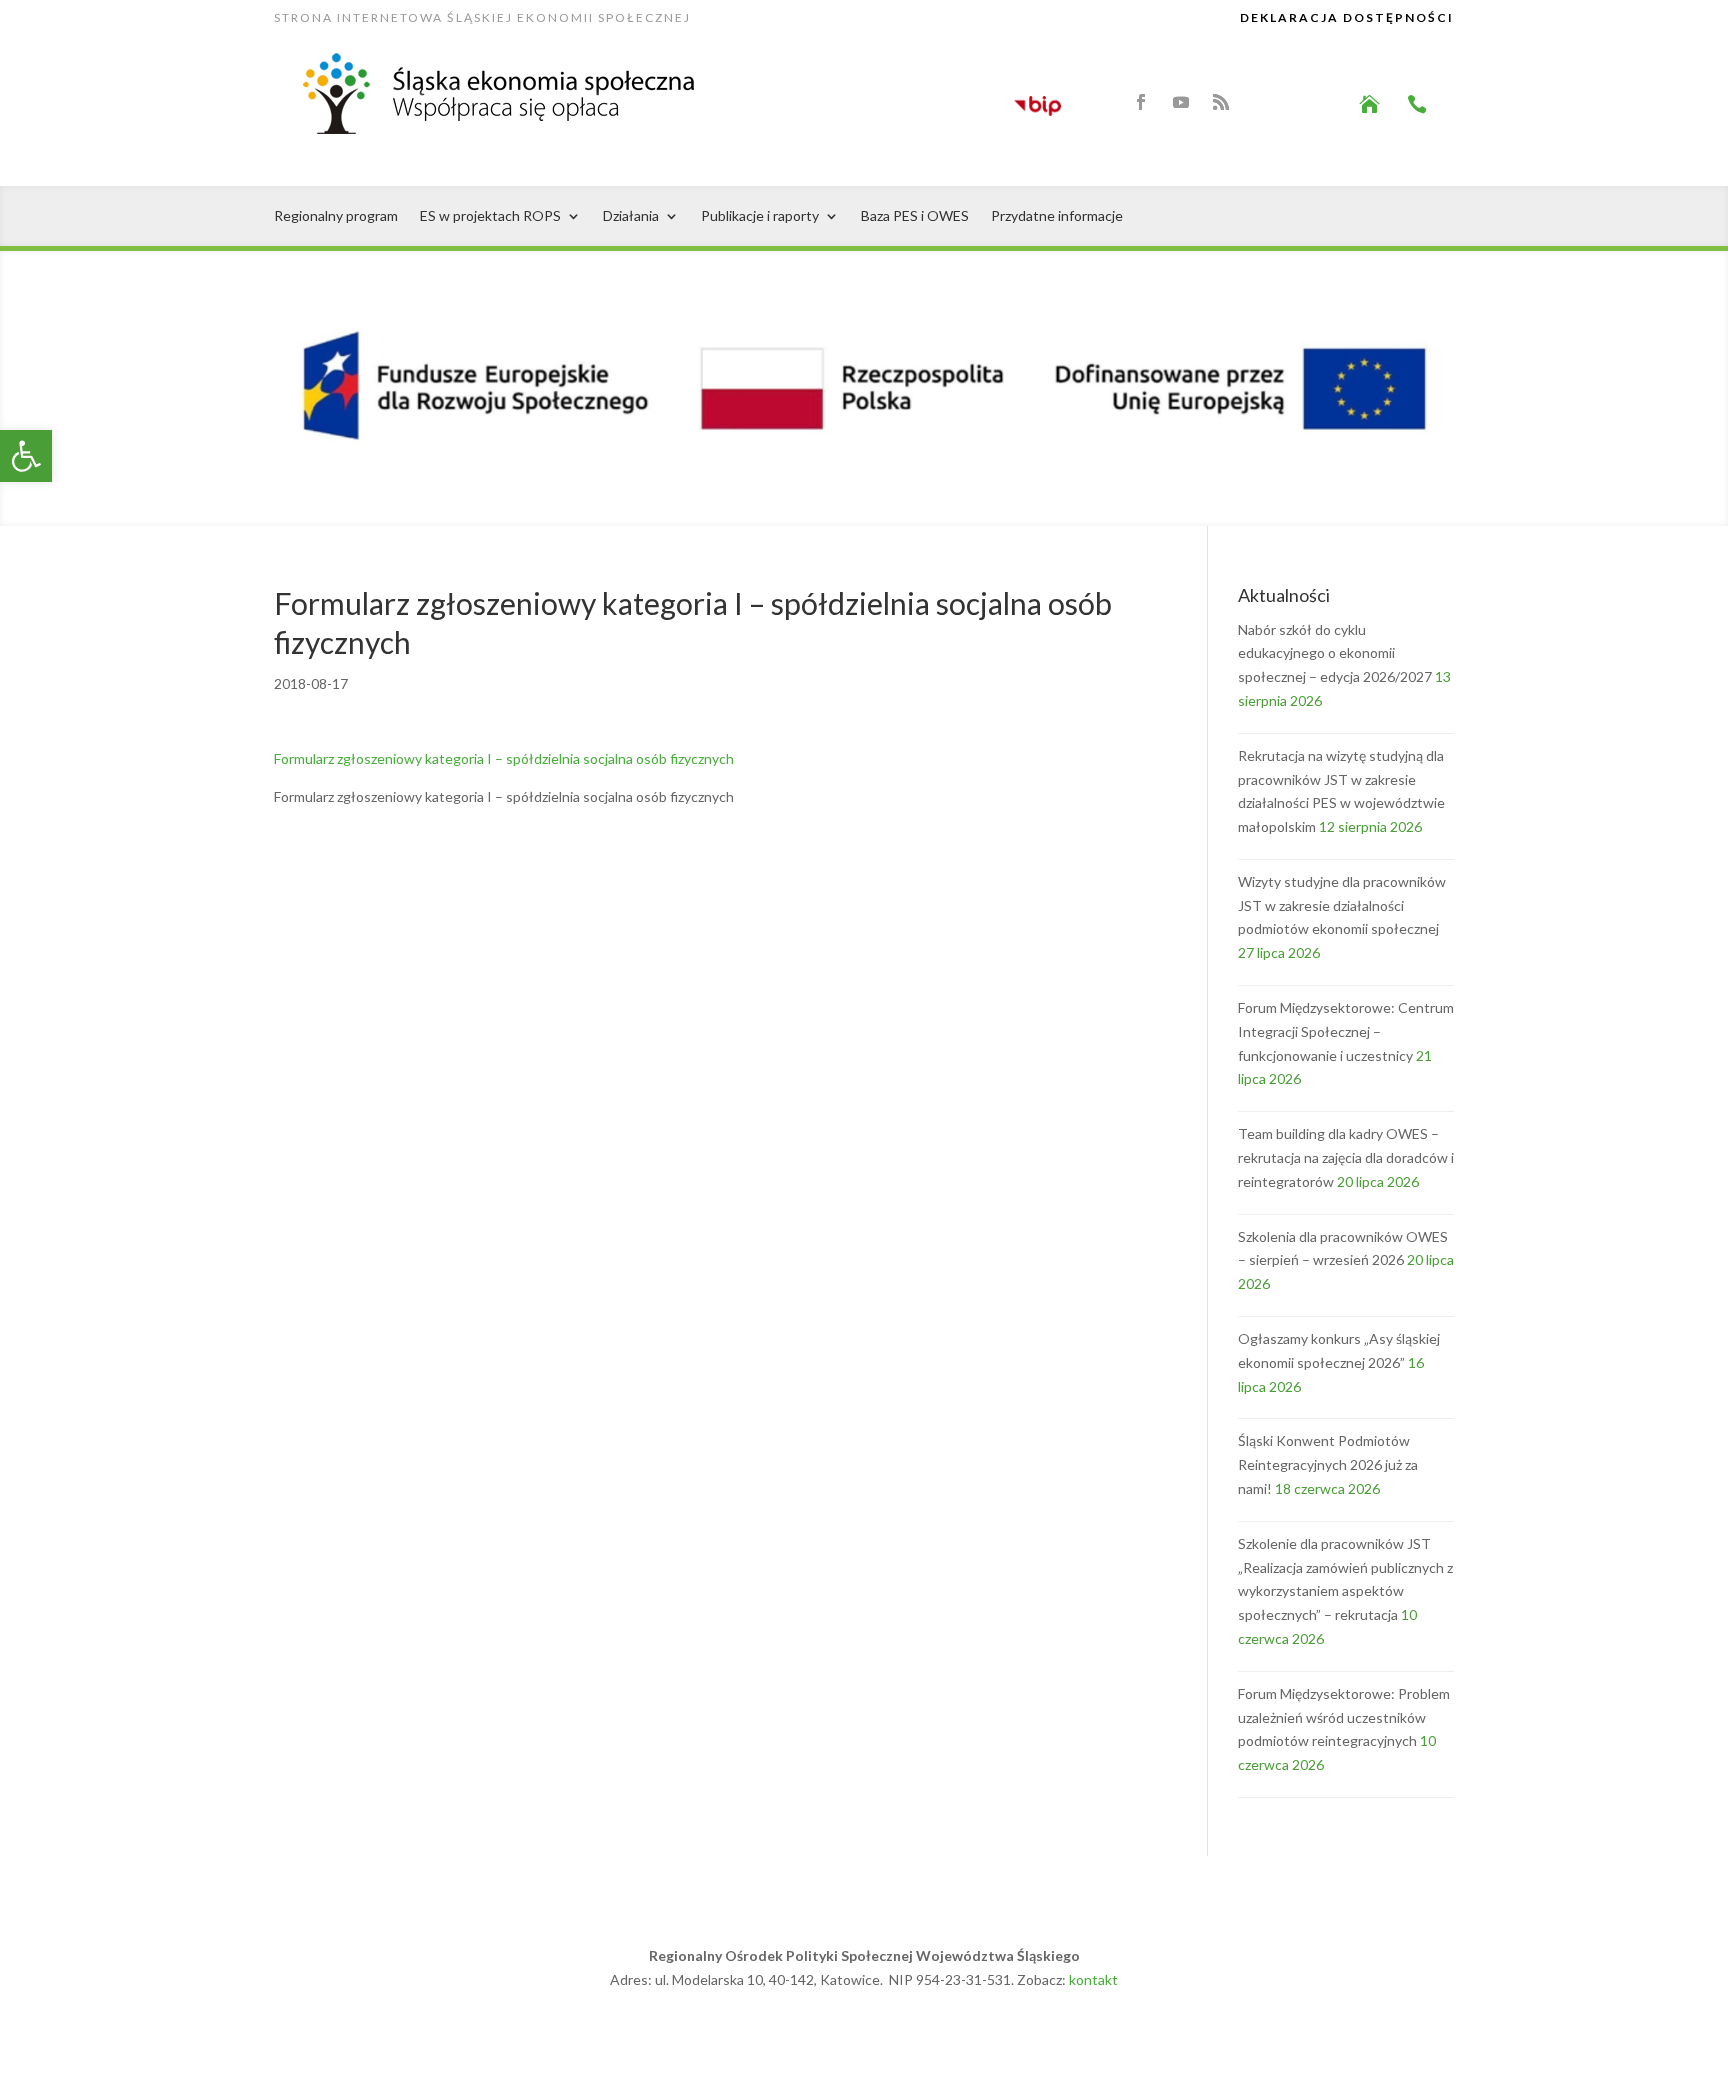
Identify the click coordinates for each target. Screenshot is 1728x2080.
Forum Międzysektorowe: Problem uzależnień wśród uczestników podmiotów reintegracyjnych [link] (1344, 1717)
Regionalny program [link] (336, 216)
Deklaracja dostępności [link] (1347, 17)
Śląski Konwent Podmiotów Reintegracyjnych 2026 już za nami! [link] (1328, 1464)
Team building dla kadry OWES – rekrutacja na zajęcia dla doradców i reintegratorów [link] (1346, 1157)
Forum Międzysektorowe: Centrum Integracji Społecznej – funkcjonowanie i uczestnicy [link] (1346, 1031)
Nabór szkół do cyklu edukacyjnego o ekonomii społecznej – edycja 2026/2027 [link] (1335, 653)
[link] (26, 456)
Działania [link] (631, 216)
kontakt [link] (1093, 1979)
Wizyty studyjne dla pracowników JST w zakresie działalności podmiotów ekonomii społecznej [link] (1342, 905)
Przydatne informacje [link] (1057, 216)
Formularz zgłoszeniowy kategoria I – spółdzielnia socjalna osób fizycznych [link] (504, 758)
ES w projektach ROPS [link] (490, 216)
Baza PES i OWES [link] (915, 216)
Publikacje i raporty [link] (760, 216)
